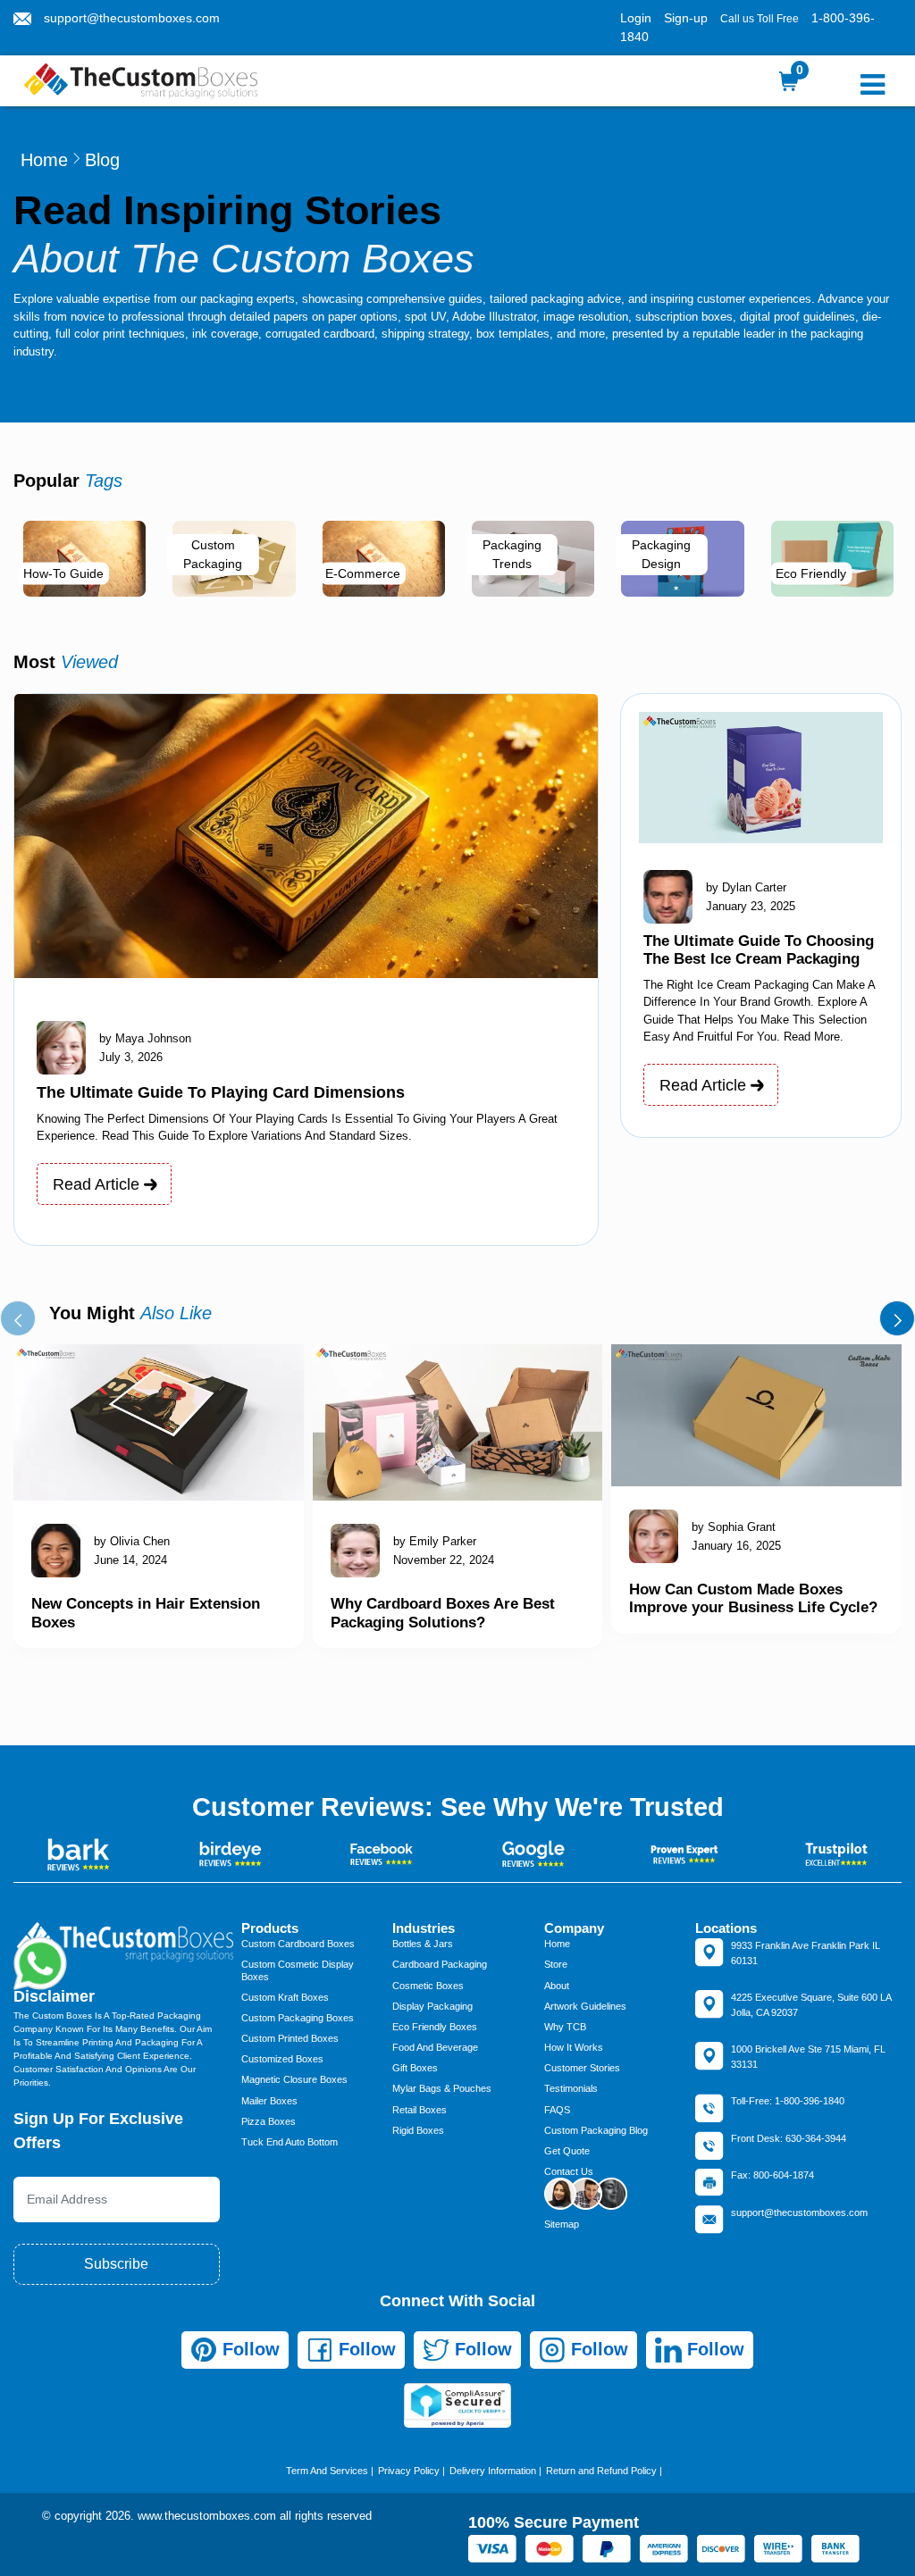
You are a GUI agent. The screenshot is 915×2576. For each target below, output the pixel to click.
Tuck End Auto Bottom (290, 2142)
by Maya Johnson (145, 1038)
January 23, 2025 (751, 906)
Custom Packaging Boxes (298, 2018)
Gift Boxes (415, 2068)
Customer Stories (582, 2068)
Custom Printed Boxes (290, 2038)
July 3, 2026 (131, 1057)
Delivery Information (493, 2471)
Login (636, 18)
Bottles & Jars (423, 1944)
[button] (18, 1318)
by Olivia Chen (132, 1541)
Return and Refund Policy (601, 2471)
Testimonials (571, 2088)
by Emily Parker (435, 1541)
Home (44, 160)
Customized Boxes (282, 2059)
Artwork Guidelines (585, 2006)
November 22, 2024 (444, 1560)
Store (556, 1964)
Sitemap (562, 2224)
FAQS (557, 2110)
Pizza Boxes (269, 2121)
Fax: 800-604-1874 (772, 2175)
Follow (248, 2349)
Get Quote (567, 2151)
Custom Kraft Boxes (285, 1997)
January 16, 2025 (736, 1546)
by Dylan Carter (746, 887)
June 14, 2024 (130, 1560)
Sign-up (686, 18)
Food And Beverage (435, 2047)
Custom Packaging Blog (596, 2130)
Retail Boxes (420, 2110)
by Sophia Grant (734, 1527)
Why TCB (565, 2027)
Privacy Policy (409, 2471)
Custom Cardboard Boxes (298, 1944)
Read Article (98, 1184)
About (557, 1986)
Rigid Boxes (418, 2130)
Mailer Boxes (269, 2101)
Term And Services (327, 2471)
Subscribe (116, 2264)
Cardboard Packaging (440, 1964)
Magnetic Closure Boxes (294, 2079)
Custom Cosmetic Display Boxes (298, 1970)
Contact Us (569, 2171)
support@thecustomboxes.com (132, 18)
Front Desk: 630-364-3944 (789, 2138)
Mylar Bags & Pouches (442, 2088)
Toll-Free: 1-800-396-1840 (788, 2101)
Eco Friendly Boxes (435, 2027)
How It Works (574, 2047)
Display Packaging (432, 2006)
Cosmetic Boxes (428, 1986)
